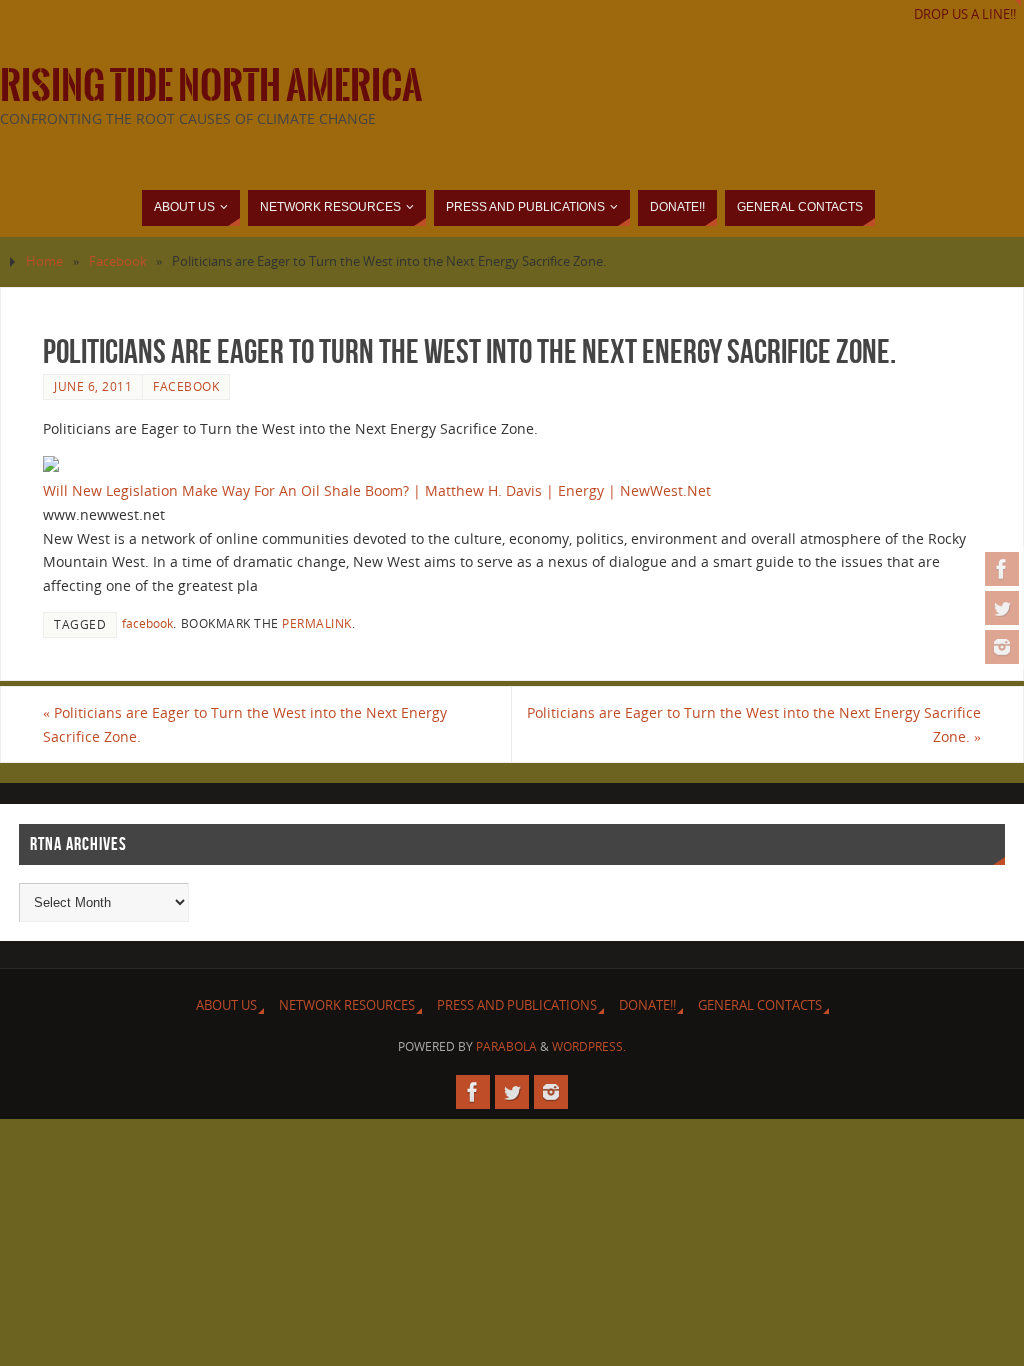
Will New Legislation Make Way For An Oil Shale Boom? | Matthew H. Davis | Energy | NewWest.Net (377, 490)
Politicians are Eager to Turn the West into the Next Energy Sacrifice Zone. (245, 724)
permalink (317, 623)
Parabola (506, 1046)
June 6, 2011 (93, 386)
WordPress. (589, 1046)
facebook (147, 623)
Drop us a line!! (965, 14)
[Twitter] (1002, 608)
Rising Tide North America (211, 86)
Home (44, 261)
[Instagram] (1002, 647)
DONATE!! (647, 1005)
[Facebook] (1002, 569)
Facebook (118, 261)
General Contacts (760, 1005)
